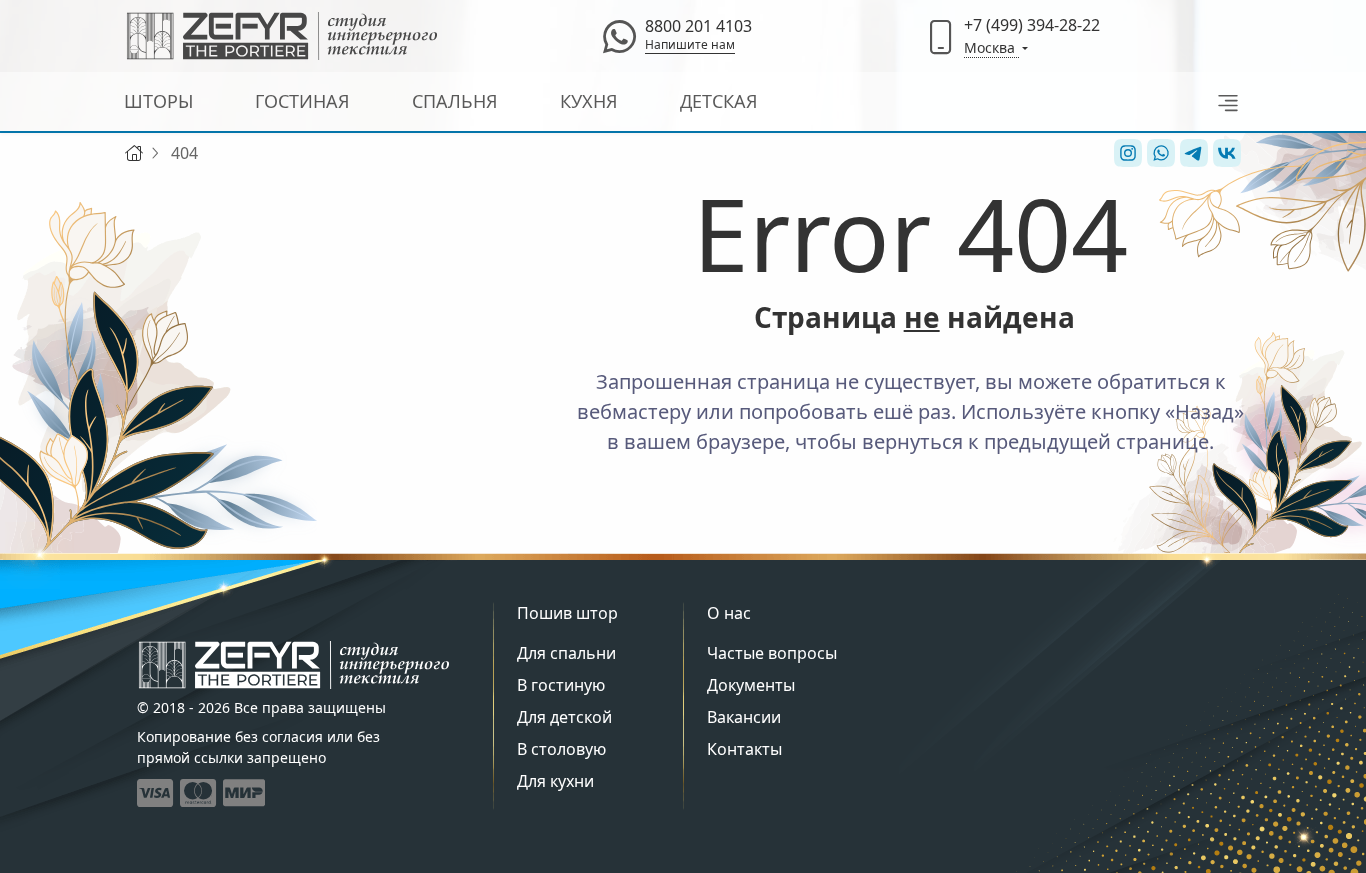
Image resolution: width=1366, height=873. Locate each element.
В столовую (561, 749)
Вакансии (744, 717)
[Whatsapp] (619, 36)
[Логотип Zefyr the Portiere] (282, 36)
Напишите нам (690, 44)
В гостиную (561, 685)
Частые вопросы (772, 653)
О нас (729, 613)
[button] (1222, 101)
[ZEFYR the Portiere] (294, 665)
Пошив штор (567, 613)
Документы (751, 685)
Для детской (564, 717)
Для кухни (555, 781)
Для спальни (566, 653)
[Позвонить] (941, 36)
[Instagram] (1125, 153)
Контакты (744, 749)
